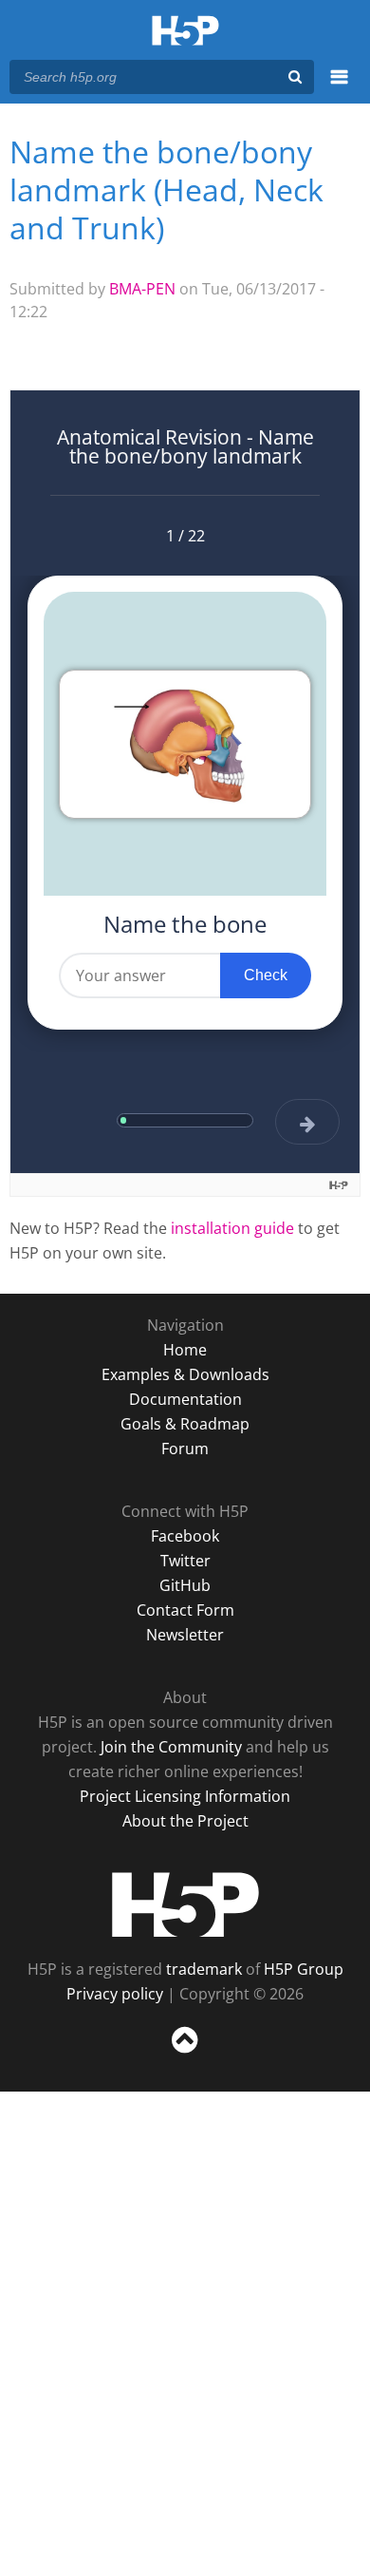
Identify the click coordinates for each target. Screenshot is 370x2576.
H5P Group (304, 1969)
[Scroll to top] (185, 2054)
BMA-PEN (142, 289)
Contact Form (185, 1610)
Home (185, 1350)
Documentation (185, 1399)
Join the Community (171, 1747)
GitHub (185, 1585)
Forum (185, 1449)
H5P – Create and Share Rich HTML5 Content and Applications (185, 32)
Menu (339, 87)
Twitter (185, 1561)
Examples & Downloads (185, 1374)
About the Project (185, 1821)
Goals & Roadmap (185, 1424)
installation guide (232, 1228)
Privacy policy (115, 1994)
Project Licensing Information (185, 1796)
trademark (204, 1969)
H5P (185, 1904)
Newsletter (185, 1635)
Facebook (185, 1536)
